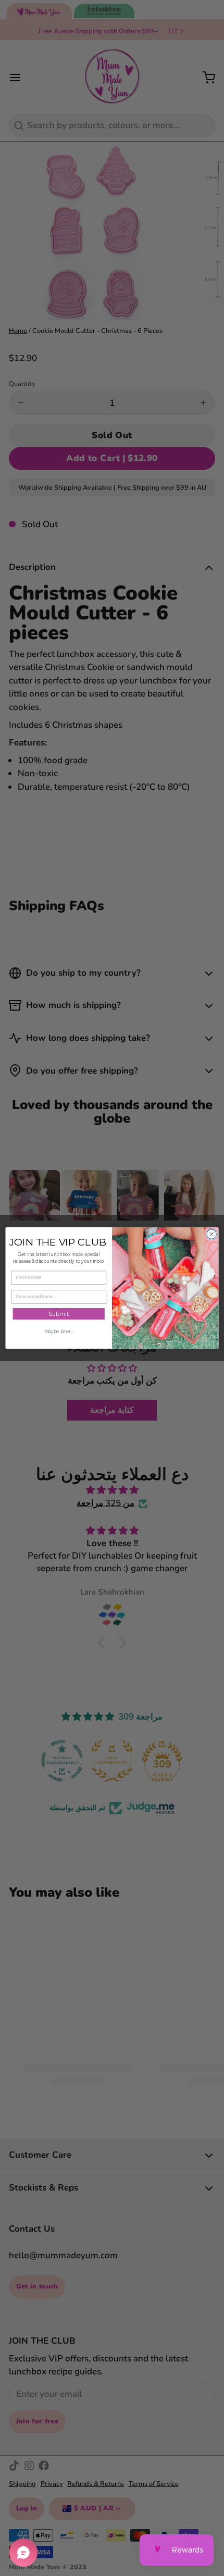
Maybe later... (59, 1331)
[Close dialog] (211, 1234)
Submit (59, 1314)
